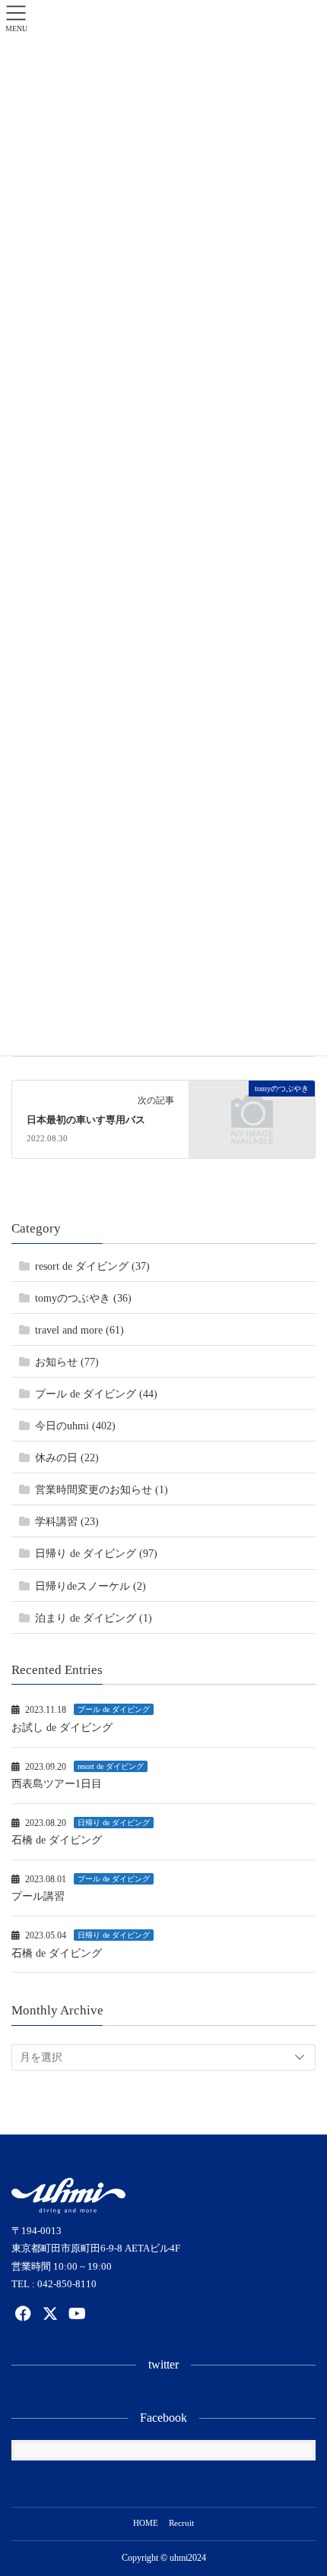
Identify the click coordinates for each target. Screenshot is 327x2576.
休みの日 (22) (67, 1458)
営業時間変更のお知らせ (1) (102, 1490)
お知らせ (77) (67, 1362)
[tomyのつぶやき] (252, 1118)
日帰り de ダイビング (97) (96, 1554)
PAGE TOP (303, 2485)
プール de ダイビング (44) (96, 1394)
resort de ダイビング (111, 1766)
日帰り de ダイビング (114, 1823)
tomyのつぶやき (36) (83, 1298)
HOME (146, 2523)
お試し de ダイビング (62, 1728)
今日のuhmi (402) (75, 1426)
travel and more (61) (79, 1330)
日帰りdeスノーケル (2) (90, 1586)
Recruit (181, 2523)
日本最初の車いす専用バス (86, 1120)
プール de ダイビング (114, 1709)
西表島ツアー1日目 (57, 1784)
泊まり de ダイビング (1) (94, 1618)
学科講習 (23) (67, 1522)
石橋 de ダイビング (57, 1840)
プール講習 (38, 1896)
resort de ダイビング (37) (92, 1266)
